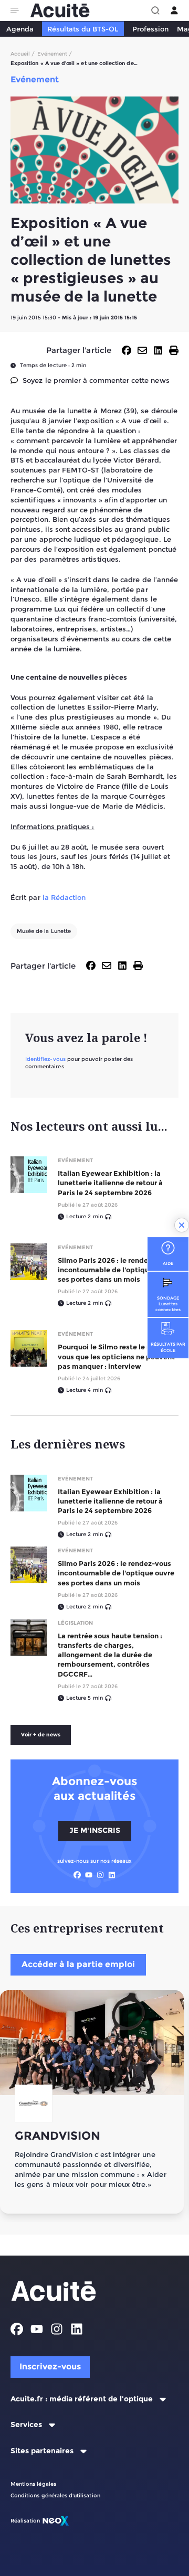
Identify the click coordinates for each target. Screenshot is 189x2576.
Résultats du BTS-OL (83, 29)
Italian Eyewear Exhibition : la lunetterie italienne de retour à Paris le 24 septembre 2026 (110, 1183)
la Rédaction (64, 897)
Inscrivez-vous (50, 2366)
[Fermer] (182, 1225)
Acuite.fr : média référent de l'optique (82, 2399)
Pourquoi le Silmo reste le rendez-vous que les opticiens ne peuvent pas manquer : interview (116, 1356)
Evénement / (55, 54)
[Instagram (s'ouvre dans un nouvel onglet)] (100, 1875)
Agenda (20, 29)
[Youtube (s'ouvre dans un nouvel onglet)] (89, 1875)
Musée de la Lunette (44, 931)
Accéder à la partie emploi (78, 1964)
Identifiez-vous (45, 1059)
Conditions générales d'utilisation (55, 2495)
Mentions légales (33, 2484)
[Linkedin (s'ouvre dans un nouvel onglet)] (112, 1875)
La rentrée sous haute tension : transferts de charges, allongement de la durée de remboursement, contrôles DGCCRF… (110, 1655)
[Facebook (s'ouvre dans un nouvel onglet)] (77, 1875)
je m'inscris (95, 1830)
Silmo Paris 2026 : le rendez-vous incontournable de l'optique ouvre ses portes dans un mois (116, 1270)
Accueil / (23, 54)
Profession (150, 29)
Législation (76, 1623)
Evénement (75, 1160)
